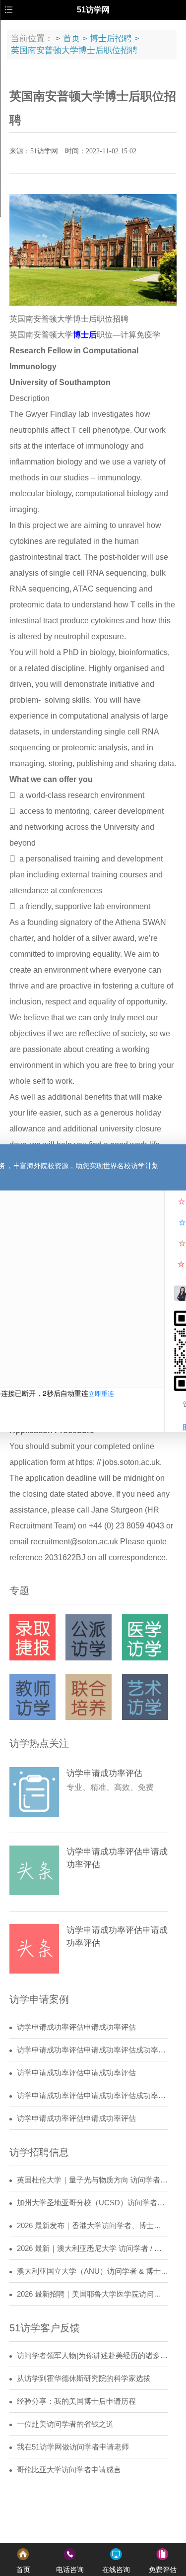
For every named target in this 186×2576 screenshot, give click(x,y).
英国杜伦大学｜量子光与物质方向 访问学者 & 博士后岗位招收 (93, 2180)
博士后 (85, 335)
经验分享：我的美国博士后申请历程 (76, 2401)
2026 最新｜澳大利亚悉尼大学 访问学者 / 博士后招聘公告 (93, 2248)
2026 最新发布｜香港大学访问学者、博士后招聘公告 (93, 2226)
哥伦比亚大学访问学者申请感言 (69, 2470)
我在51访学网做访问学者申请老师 (73, 2447)
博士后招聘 (111, 38)
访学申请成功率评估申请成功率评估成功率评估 (93, 2050)
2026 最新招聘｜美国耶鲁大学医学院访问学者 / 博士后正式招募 (93, 2294)
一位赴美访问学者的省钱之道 (65, 2424)
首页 (71, 38)
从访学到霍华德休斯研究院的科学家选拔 (84, 2378)
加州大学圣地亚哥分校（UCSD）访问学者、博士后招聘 (93, 2203)
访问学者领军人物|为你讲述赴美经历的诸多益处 (93, 2356)
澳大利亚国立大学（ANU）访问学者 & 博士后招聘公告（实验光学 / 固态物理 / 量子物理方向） (93, 2271)
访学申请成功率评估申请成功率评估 (76, 2027)
